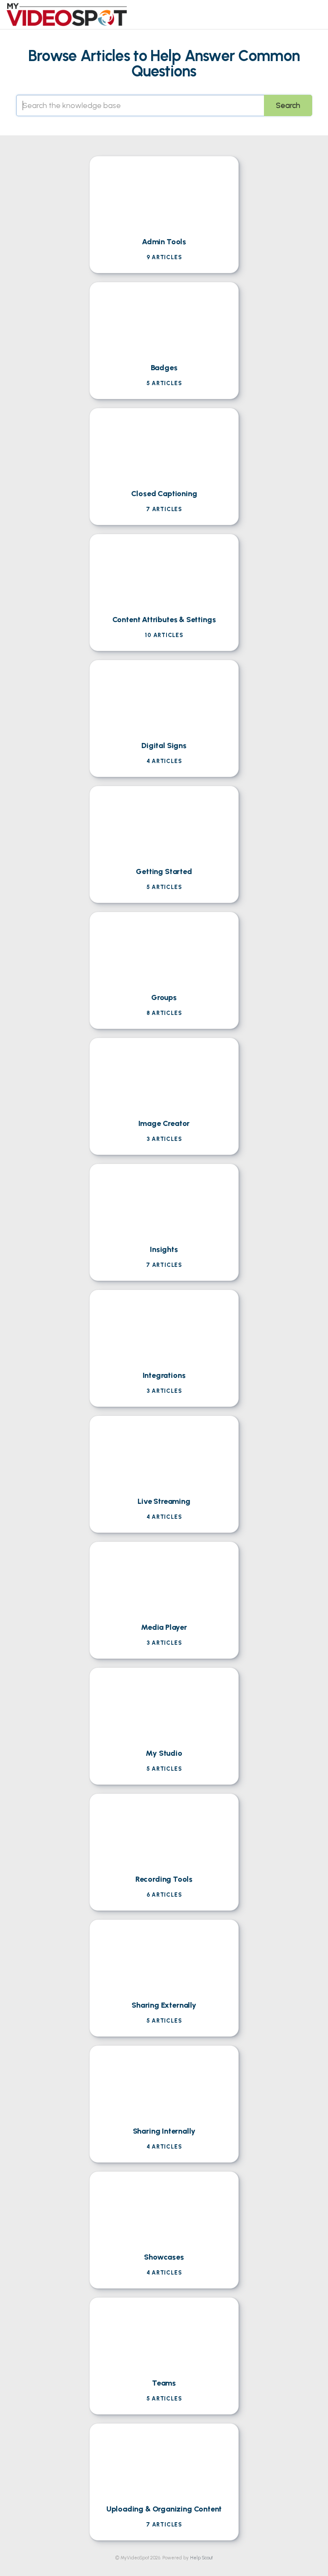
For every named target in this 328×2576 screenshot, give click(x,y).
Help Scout (201, 2558)
